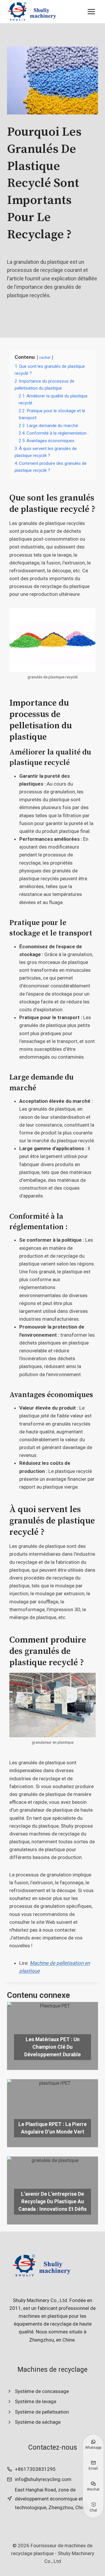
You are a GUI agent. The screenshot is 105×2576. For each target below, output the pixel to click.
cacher (45, 357)
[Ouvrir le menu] (91, 11)
